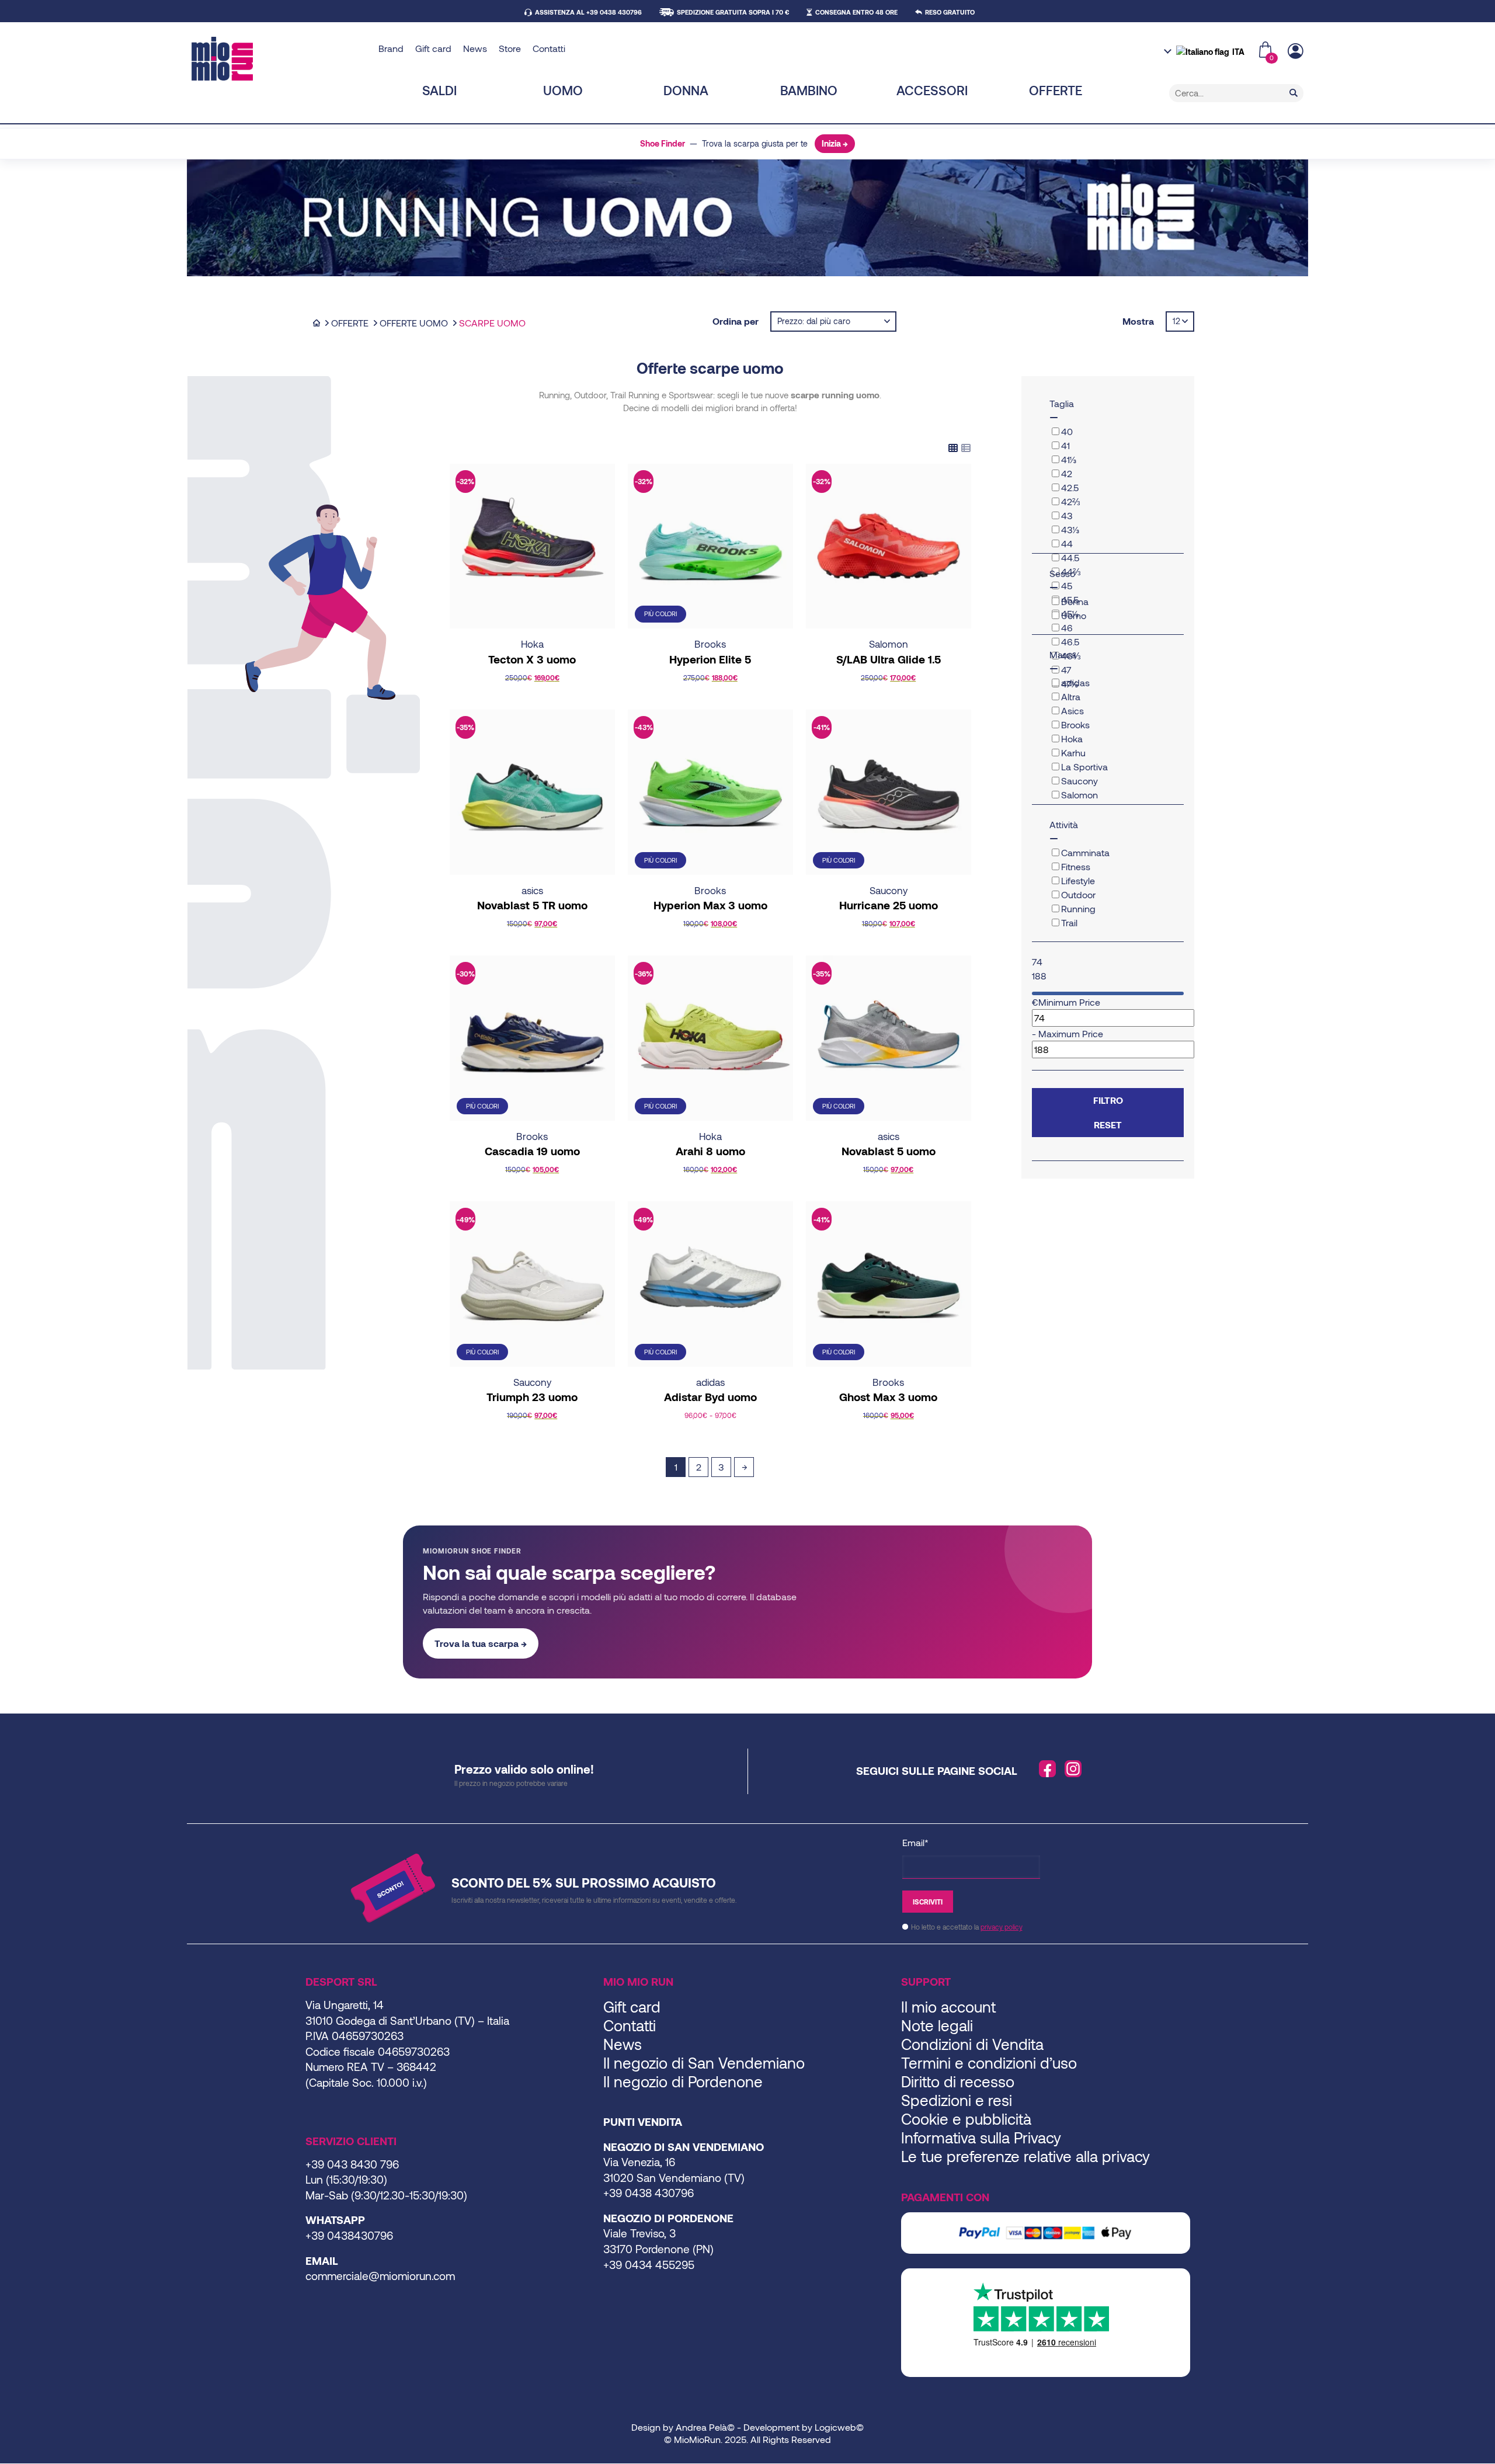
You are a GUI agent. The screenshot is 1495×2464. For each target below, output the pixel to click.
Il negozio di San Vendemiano (704, 2062)
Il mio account (948, 2006)
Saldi (439, 90)
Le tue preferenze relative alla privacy (1025, 2156)
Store (510, 48)
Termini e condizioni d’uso (989, 2062)
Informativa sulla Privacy (981, 2137)
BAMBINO (809, 90)
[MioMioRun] (281, 59)
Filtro (1108, 1100)
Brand (391, 48)
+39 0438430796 (349, 2235)
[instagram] (1073, 1769)
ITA (1238, 52)
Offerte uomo (414, 323)
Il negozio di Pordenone (683, 2081)
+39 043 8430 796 (352, 2164)
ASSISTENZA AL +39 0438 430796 (588, 12)
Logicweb (835, 2427)
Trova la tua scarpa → (481, 1643)
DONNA (686, 90)
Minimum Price (1069, 1002)
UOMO (563, 90)
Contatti (549, 48)
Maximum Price (1071, 1033)
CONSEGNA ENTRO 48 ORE (856, 12)
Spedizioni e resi (957, 2100)
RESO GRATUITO (950, 12)
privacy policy (1002, 1927)
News (475, 48)
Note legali (937, 2025)
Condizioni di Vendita (972, 2044)
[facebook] (1048, 1769)
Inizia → (835, 143)
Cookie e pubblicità (966, 2119)
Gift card (433, 48)
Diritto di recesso (958, 2081)
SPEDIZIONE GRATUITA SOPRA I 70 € (733, 12)
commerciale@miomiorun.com (380, 2276)
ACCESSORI (932, 90)
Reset (1108, 1125)
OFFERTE (1056, 90)
